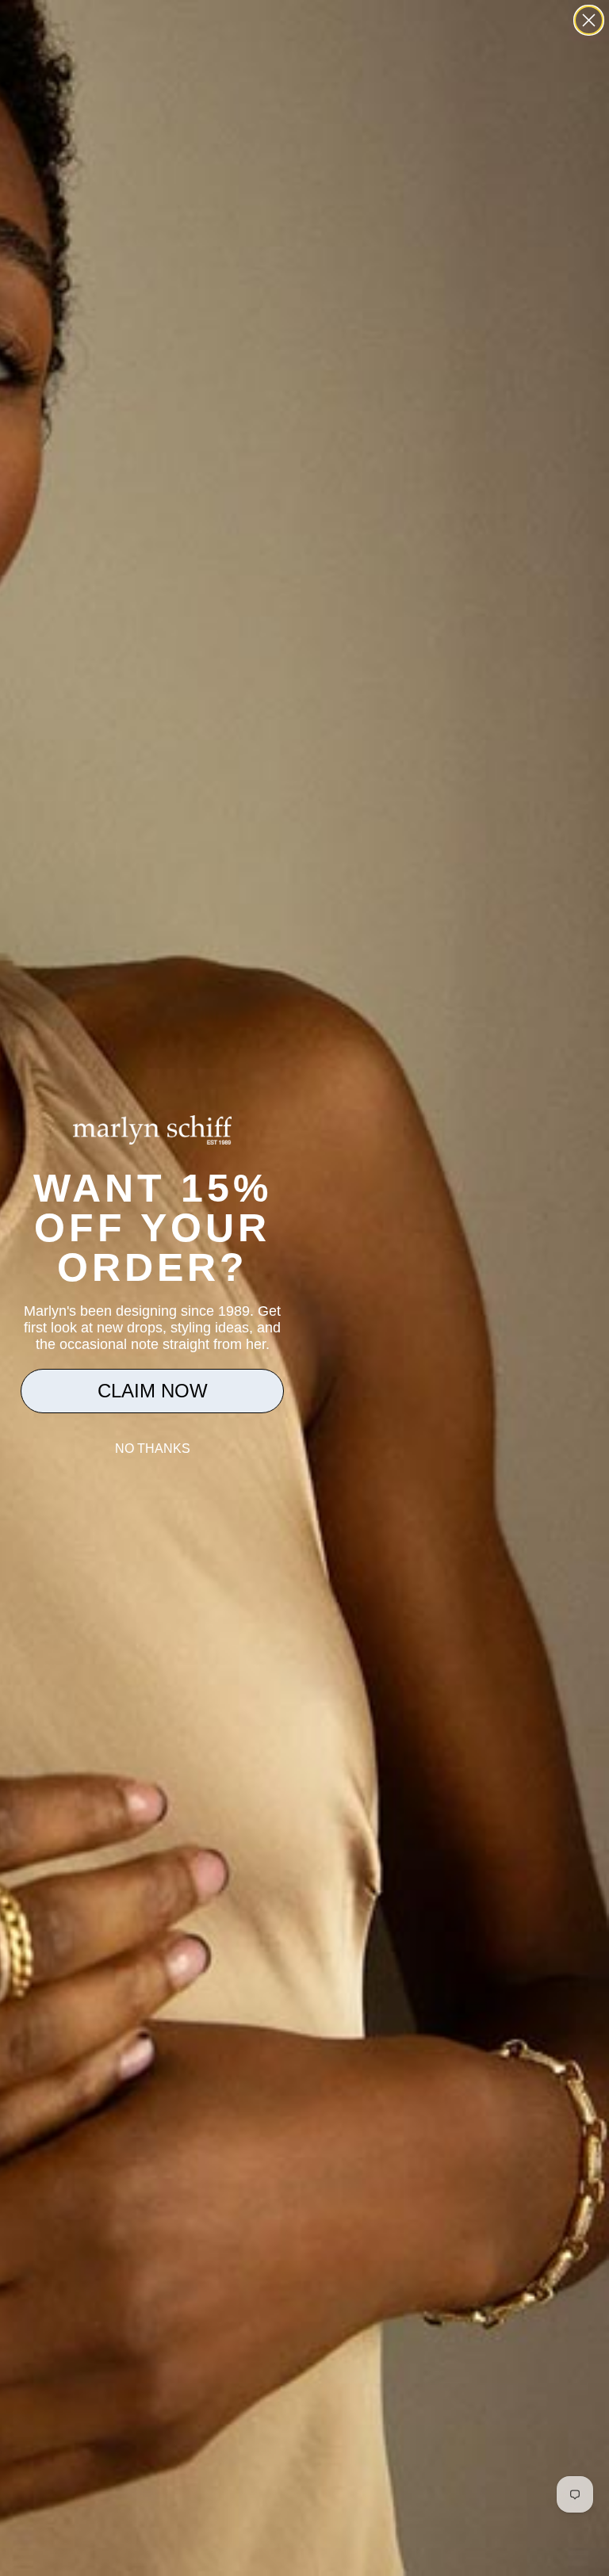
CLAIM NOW (153, 1391)
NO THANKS (153, 1449)
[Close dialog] (589, 20)
